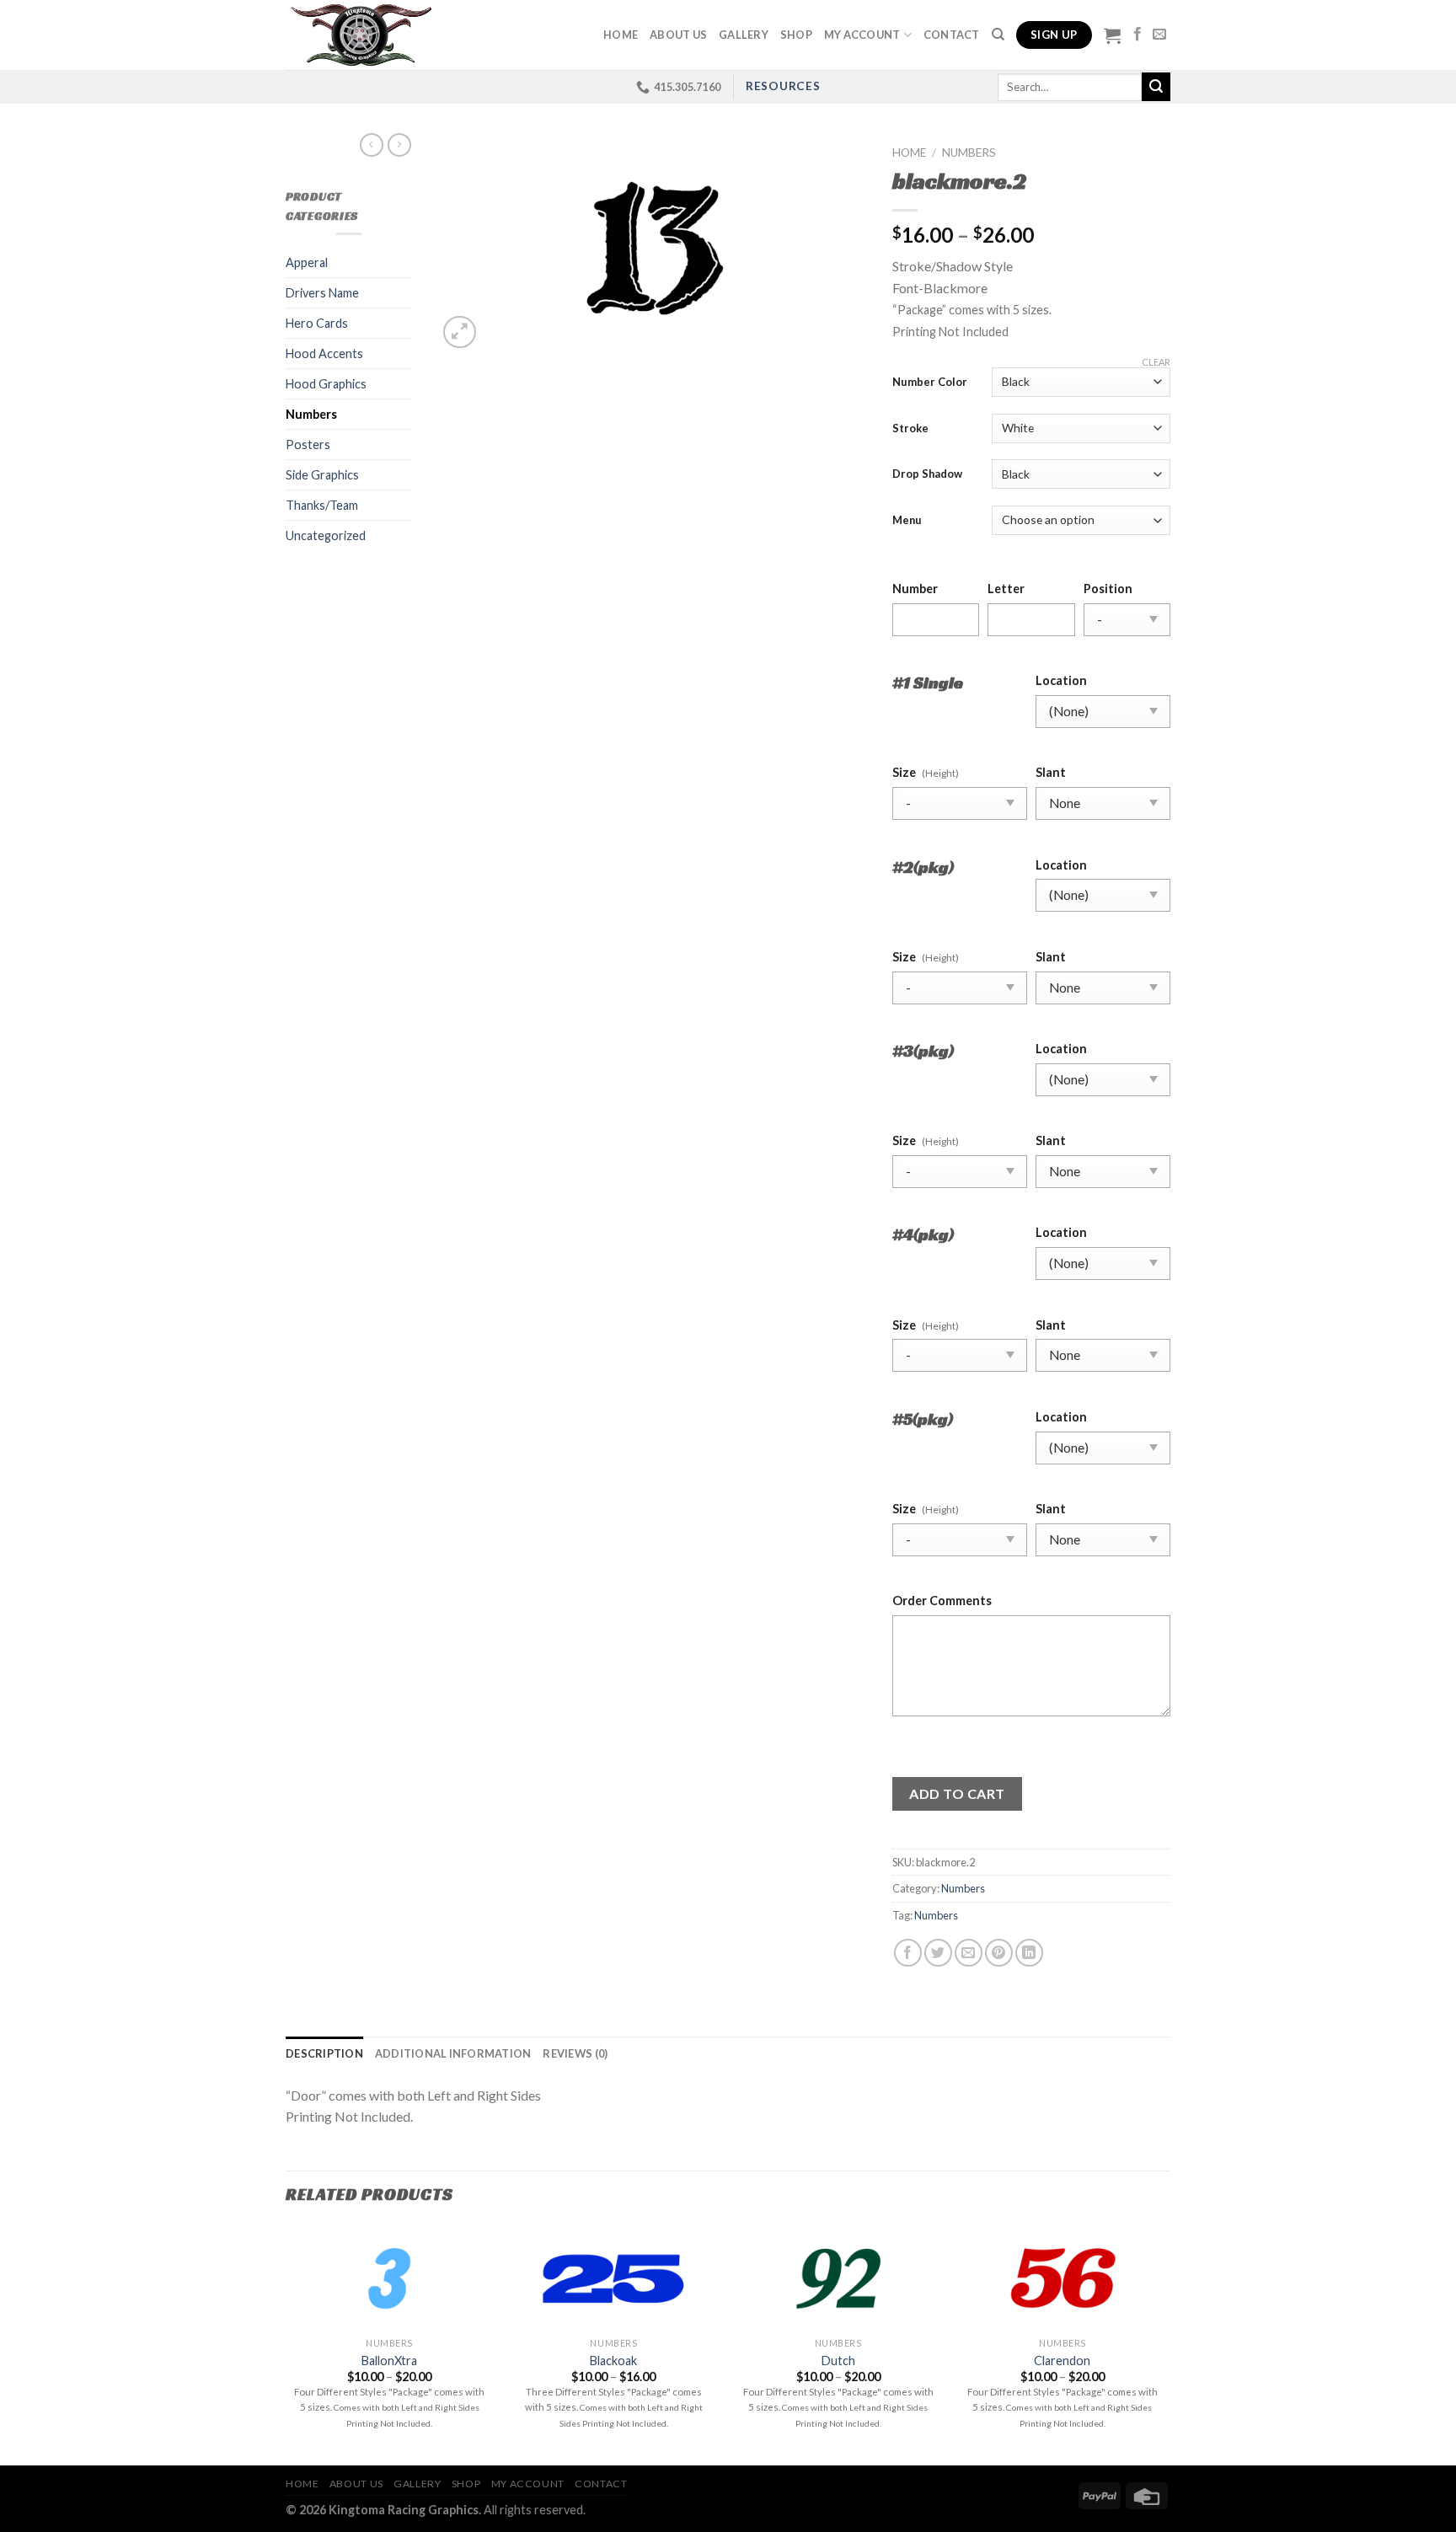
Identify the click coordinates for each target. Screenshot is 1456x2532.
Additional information (453, 2053)
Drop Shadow (927, 474)
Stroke (910, 428)
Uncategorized (326, 535)
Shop (796, 35)
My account (862, 35)
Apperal (307, 262)
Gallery (744, 35)
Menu (907, 520)
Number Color (930, 382)
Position (1108, 589)
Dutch (838, 2361)
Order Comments (942, 1601)
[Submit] (1156, 87)
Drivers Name (322, 293)
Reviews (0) (575, 2053)
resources (783, 86)
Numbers (311, 414)
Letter (1006, 589)
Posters (308, 444)
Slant (1051, 772)
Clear (1156, 362)
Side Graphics (322, 475)
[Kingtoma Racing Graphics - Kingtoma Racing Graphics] (360, 35)
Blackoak (613, 2361)
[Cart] (1112, 35)
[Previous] (286, 2344)
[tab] (324, 2053)
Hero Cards (317, 323)
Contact (952, 35)
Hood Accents (324, 353)
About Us (678, 35)
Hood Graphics (326, 384)
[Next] (1165, 2344)
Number (915, 589)
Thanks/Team (322, 505)
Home (621, 35)
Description (324, 2053)
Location (1061, 680)
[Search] (998, 35)
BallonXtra (389, 2361)
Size (904, 772)
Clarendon (1062, 2361)
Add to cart (957, 1793)
